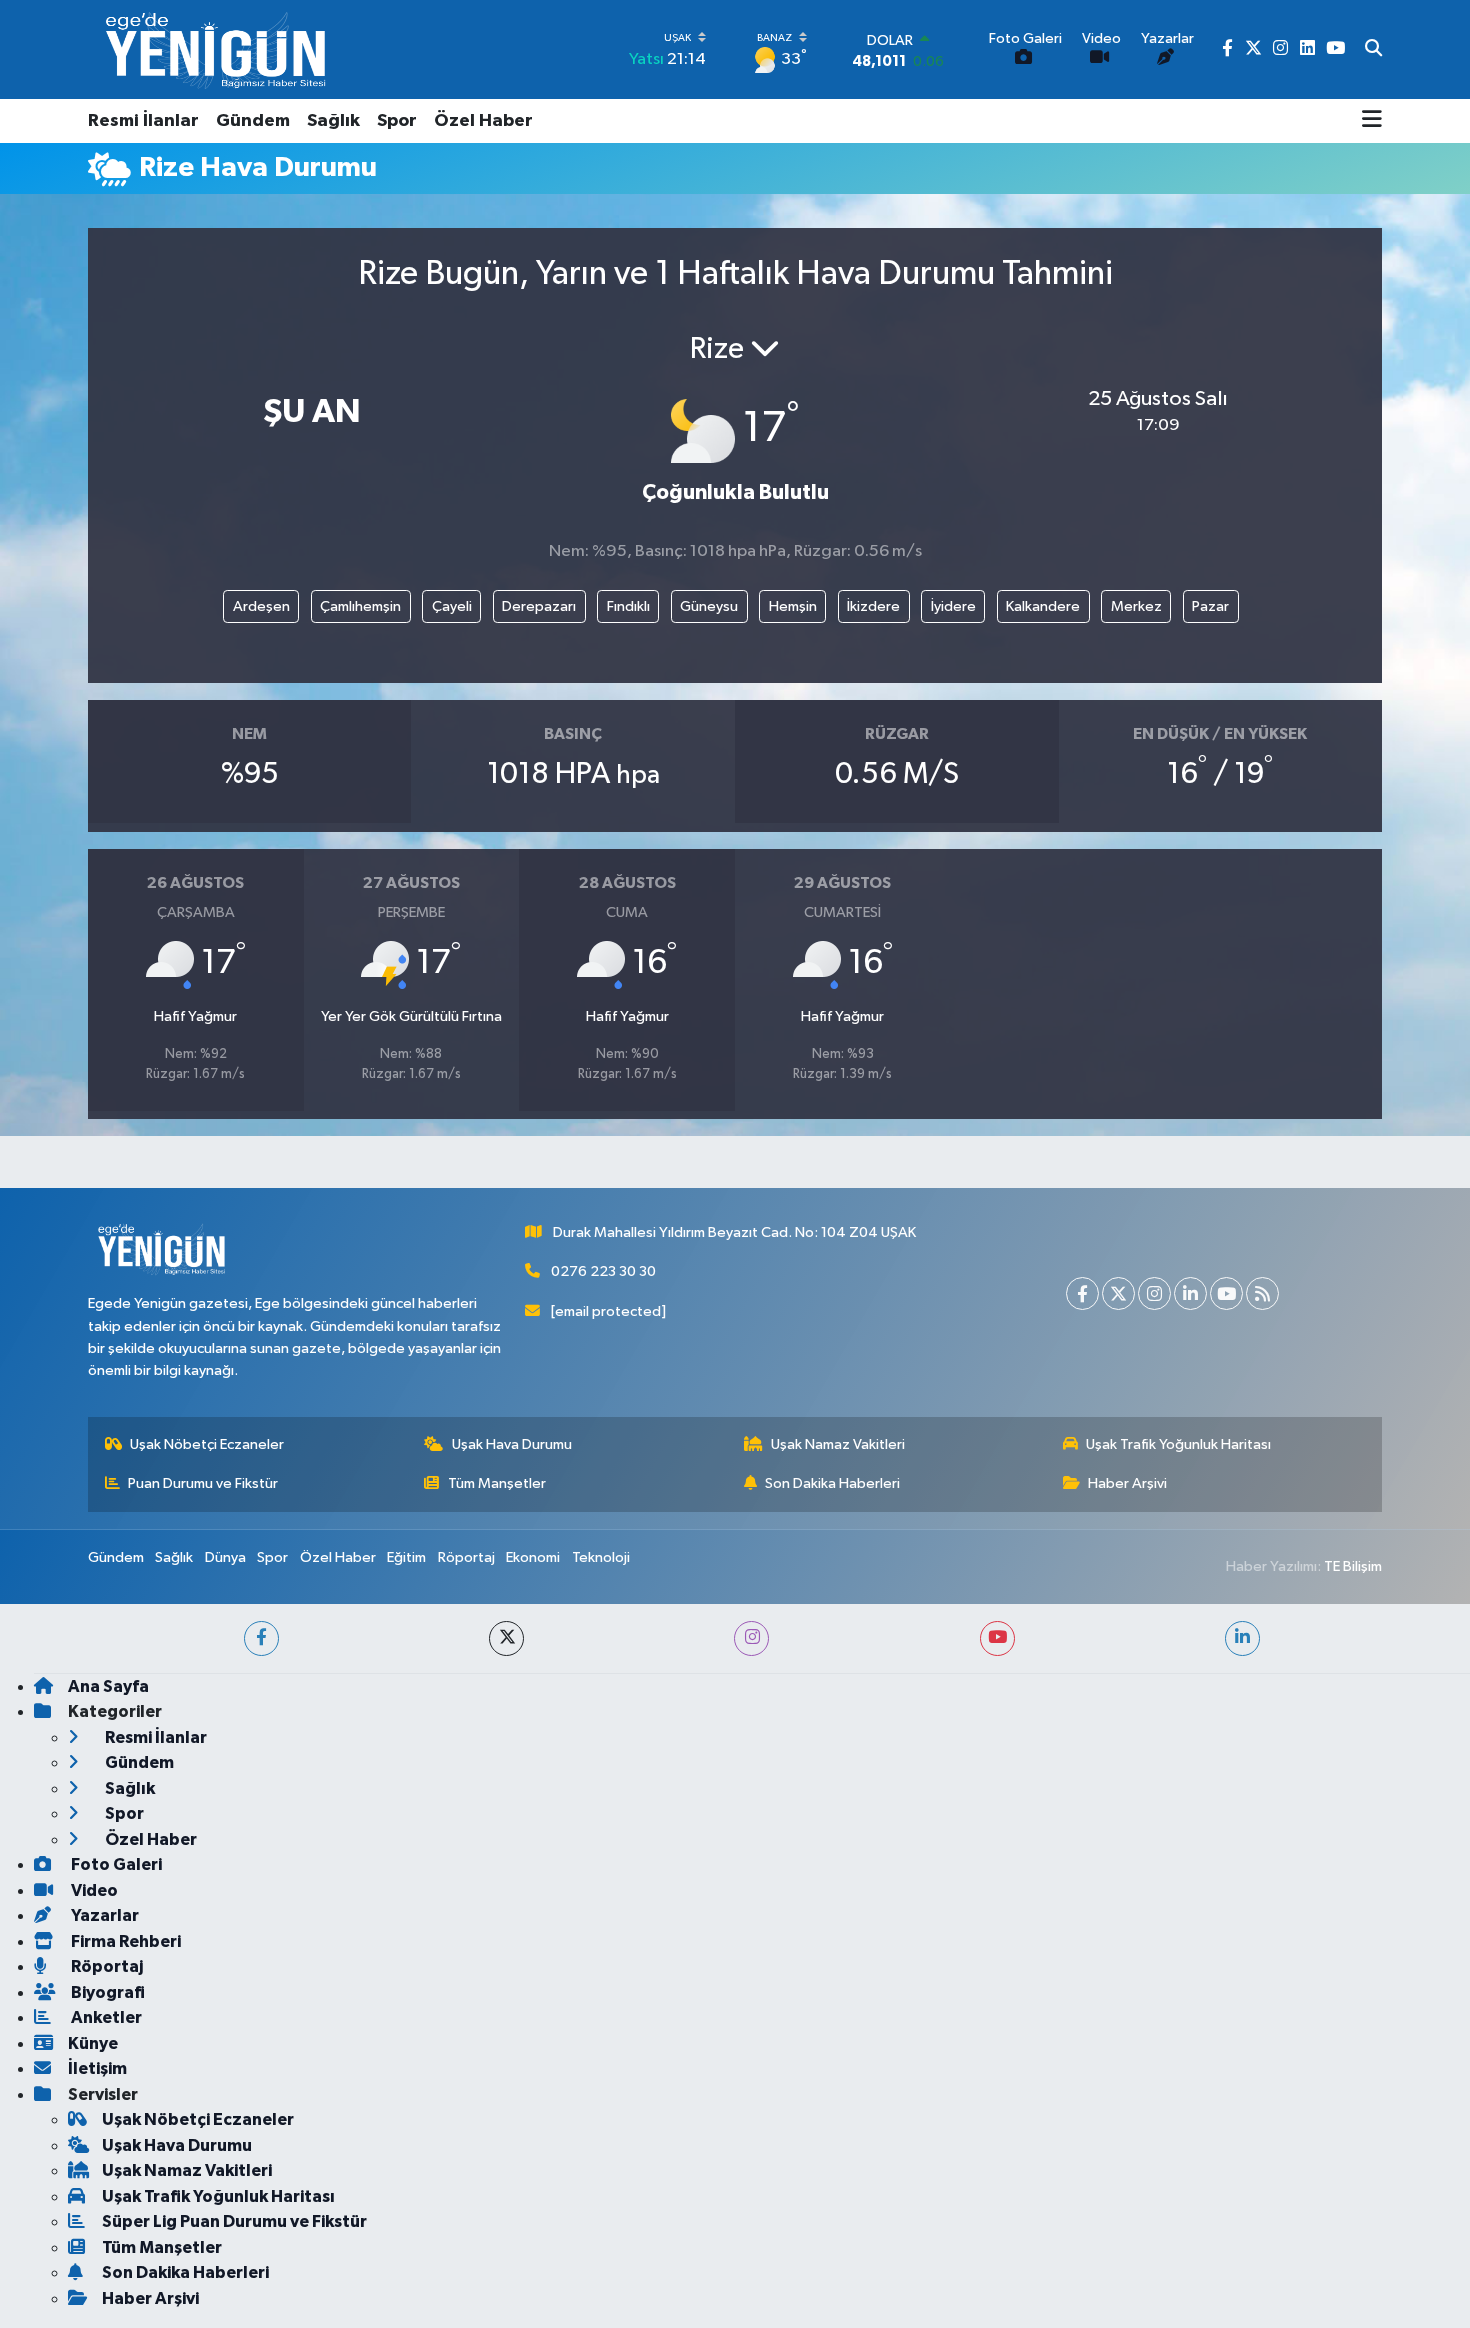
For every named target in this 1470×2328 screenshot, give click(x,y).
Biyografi (106, 1992)
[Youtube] (1226, 1293)
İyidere (953, 606)
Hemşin (793, 606)
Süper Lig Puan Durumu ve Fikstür (234, 2221)
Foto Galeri (115, 1864)
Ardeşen (261, 606)
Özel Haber (483, 121)
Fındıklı (628, 606)
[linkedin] (1242, 1638)
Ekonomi (533, 1557)
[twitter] (506, 1638)
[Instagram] (1154, 1293)
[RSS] (1262, 1293)
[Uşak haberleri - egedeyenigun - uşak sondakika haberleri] (218, 49)
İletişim (97, 2068)
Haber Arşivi (1127, 1483)
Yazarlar (103, 1915)
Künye (93, 2043)
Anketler (105, 2017)
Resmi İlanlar (143, 121)
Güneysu (709, 606)
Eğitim (406, 1557)
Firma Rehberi (124, 1941)
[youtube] (997, 1638)
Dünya (225, 1557)
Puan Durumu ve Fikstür (203, 1483)
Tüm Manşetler (497, 1483)
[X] (1118, 1293)
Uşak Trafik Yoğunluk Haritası (1178, 1444)
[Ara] (1373, 50)
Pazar (1210, 606)
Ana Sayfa (108, 1686)
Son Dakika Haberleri (832, 1483)
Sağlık (333, 121)
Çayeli (452, 606)
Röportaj (466, 1557)
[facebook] (261, 1638)
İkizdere (873, 606)
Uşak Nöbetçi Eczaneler (207, 1444)
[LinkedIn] (1190, 1293)
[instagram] (751, 1638)
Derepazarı (539, 606)
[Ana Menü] (1372, 121)
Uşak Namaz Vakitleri (838, 1444)
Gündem (253, 121)
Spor (397, 121)
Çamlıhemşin (360, 606)
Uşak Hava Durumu (512, 1444)
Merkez (1136, 606)
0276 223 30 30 (603, 1271)
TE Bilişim (1353, 1566)
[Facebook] (1082, 1293)
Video (93, 1890)
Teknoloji (601, 1557)
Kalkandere (1043, 606)
